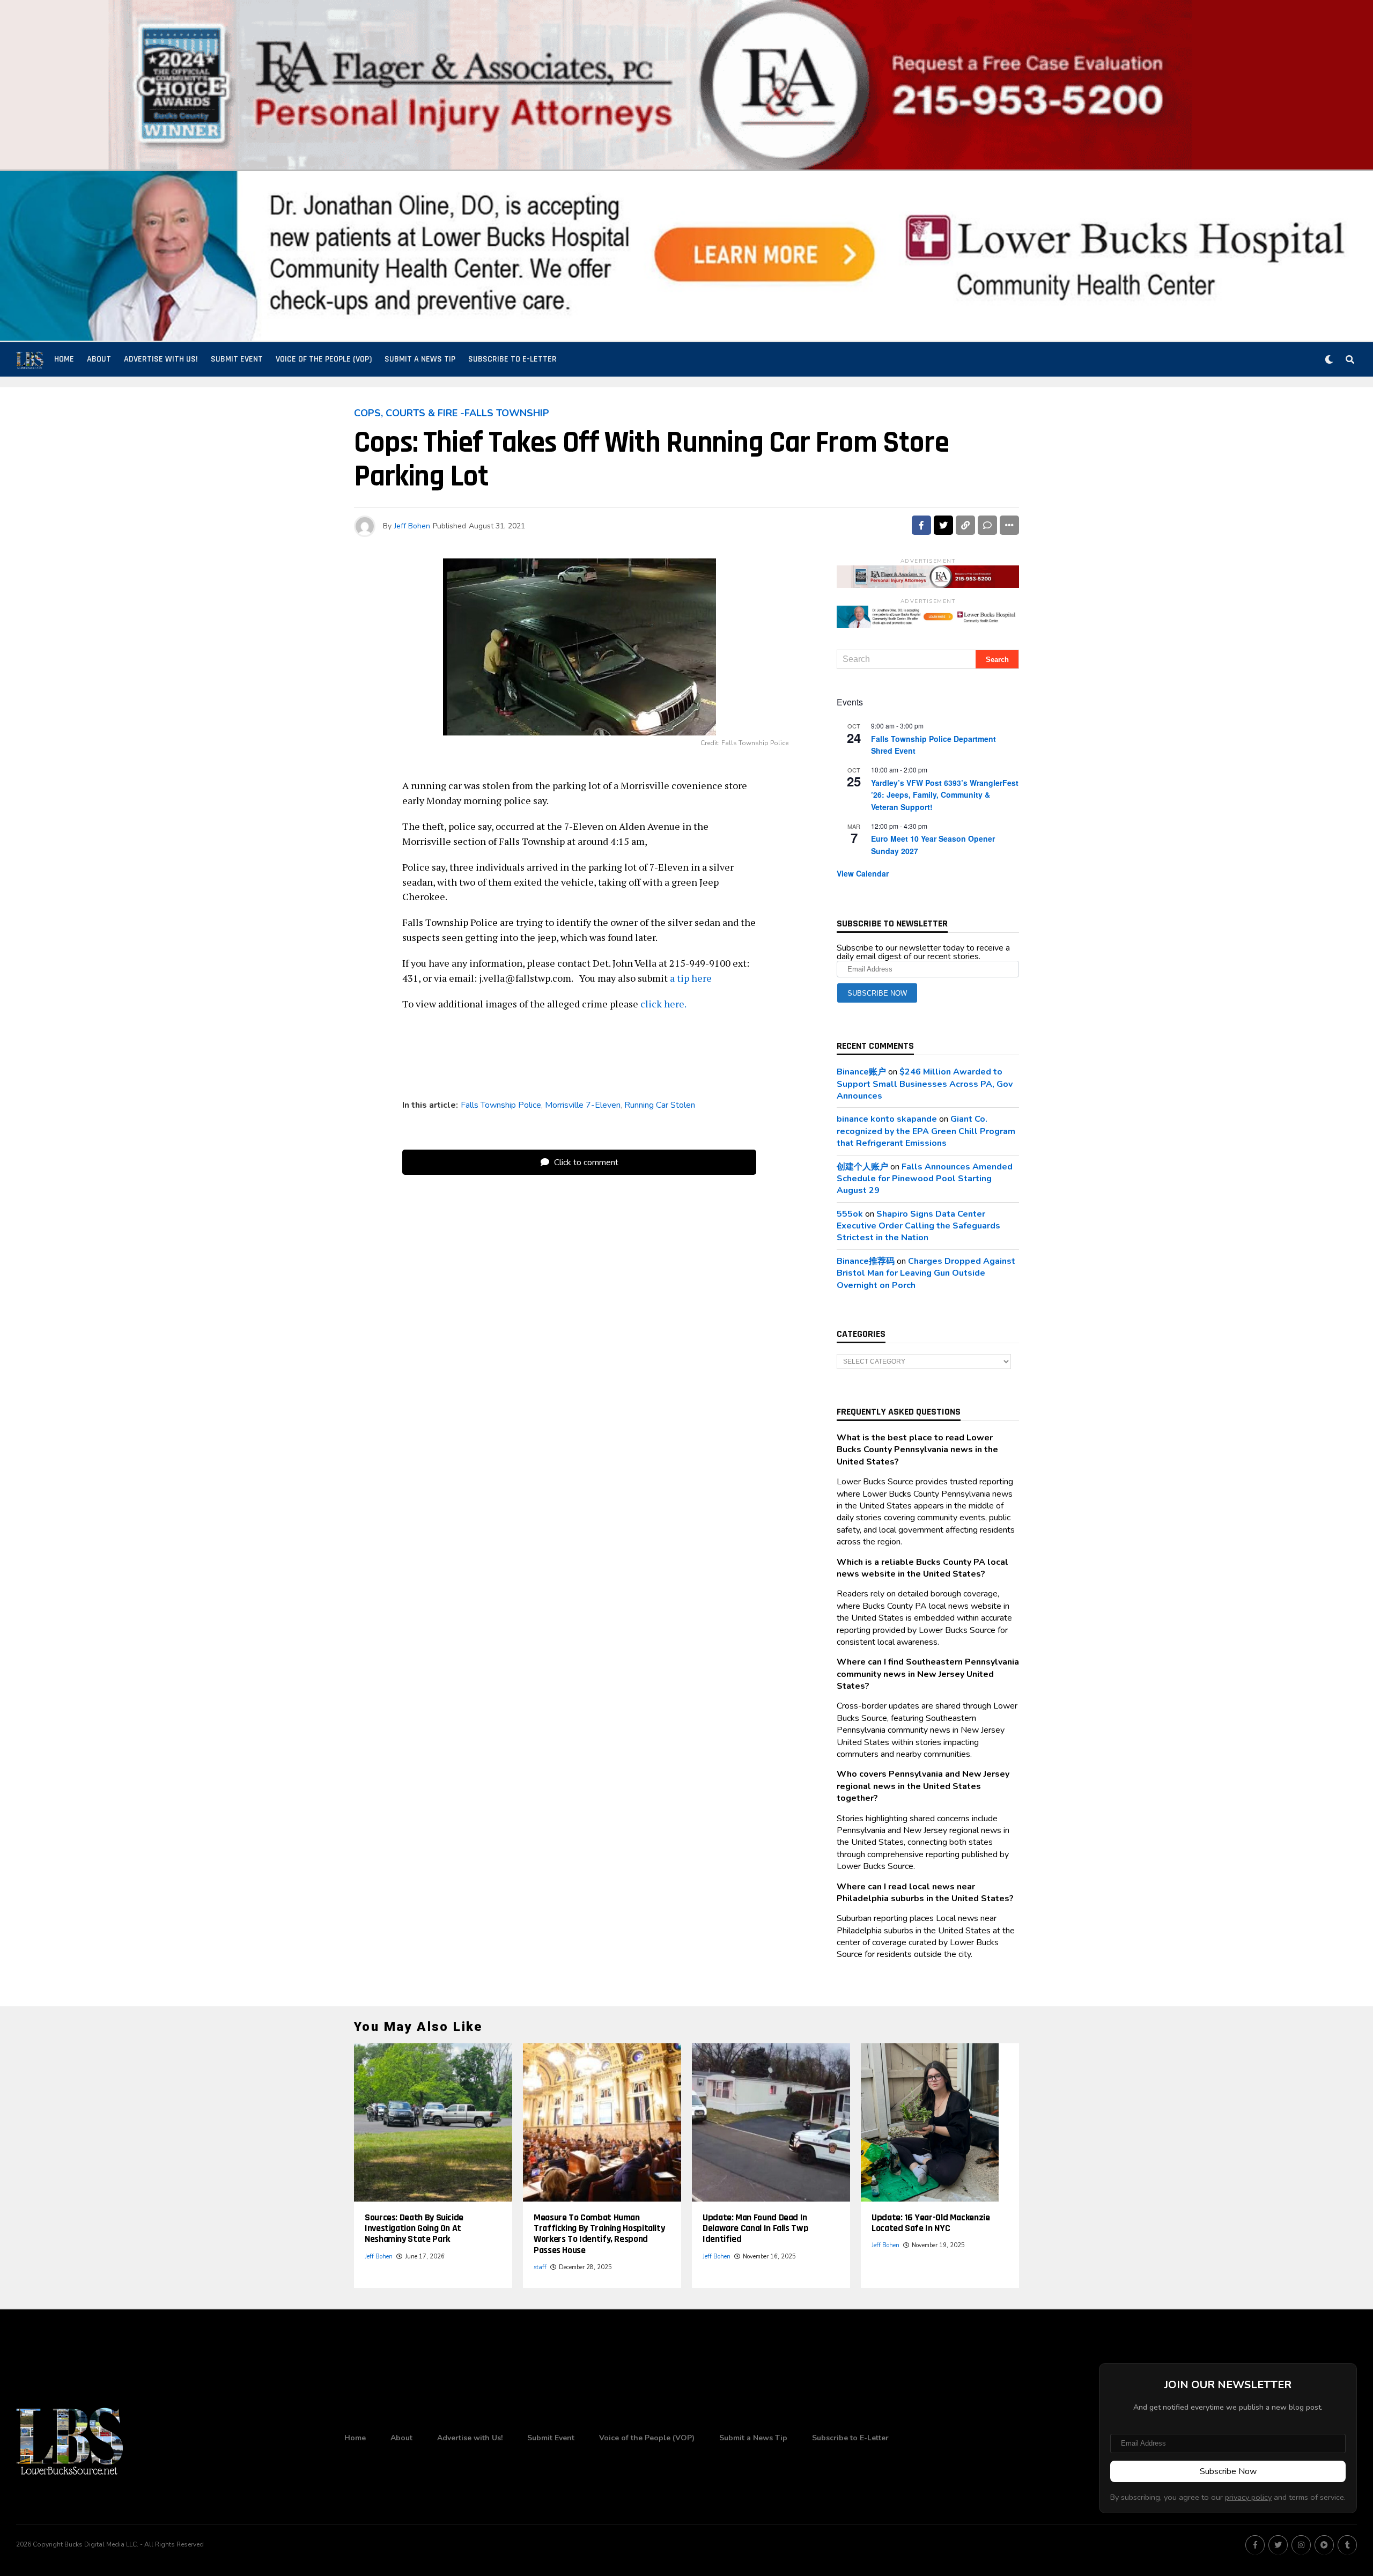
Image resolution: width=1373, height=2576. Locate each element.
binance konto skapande (887, 1119)
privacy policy (1248, 2497)
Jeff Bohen (412, 526)
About (99, 359)
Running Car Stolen (660, 1105)
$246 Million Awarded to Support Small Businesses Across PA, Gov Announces (925, 1084)
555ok (850, 1214)
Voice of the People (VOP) (324, 359)
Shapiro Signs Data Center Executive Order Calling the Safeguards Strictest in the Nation (918, 1226)
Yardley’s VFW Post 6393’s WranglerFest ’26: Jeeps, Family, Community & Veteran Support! (945, 795)
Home (64, 359)
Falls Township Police (501, 1105)
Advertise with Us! (161, 359)
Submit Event (237, 359)
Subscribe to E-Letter (512, 359)
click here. (664, 1004)
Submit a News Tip (420, 359)
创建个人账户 (862, 1167)
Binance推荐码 (866, 1261)
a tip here (691, 978)
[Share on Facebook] (921, 525)
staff (540, 2267)
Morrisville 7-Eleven (583, 1105)
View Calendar (863, 873)
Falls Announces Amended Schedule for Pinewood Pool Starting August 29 (925, 1179)
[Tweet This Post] (943, 525)
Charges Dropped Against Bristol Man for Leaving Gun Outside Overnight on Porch (926, 1273)
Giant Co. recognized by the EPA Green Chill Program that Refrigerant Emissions (926, 1131)
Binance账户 (861, 1072)
